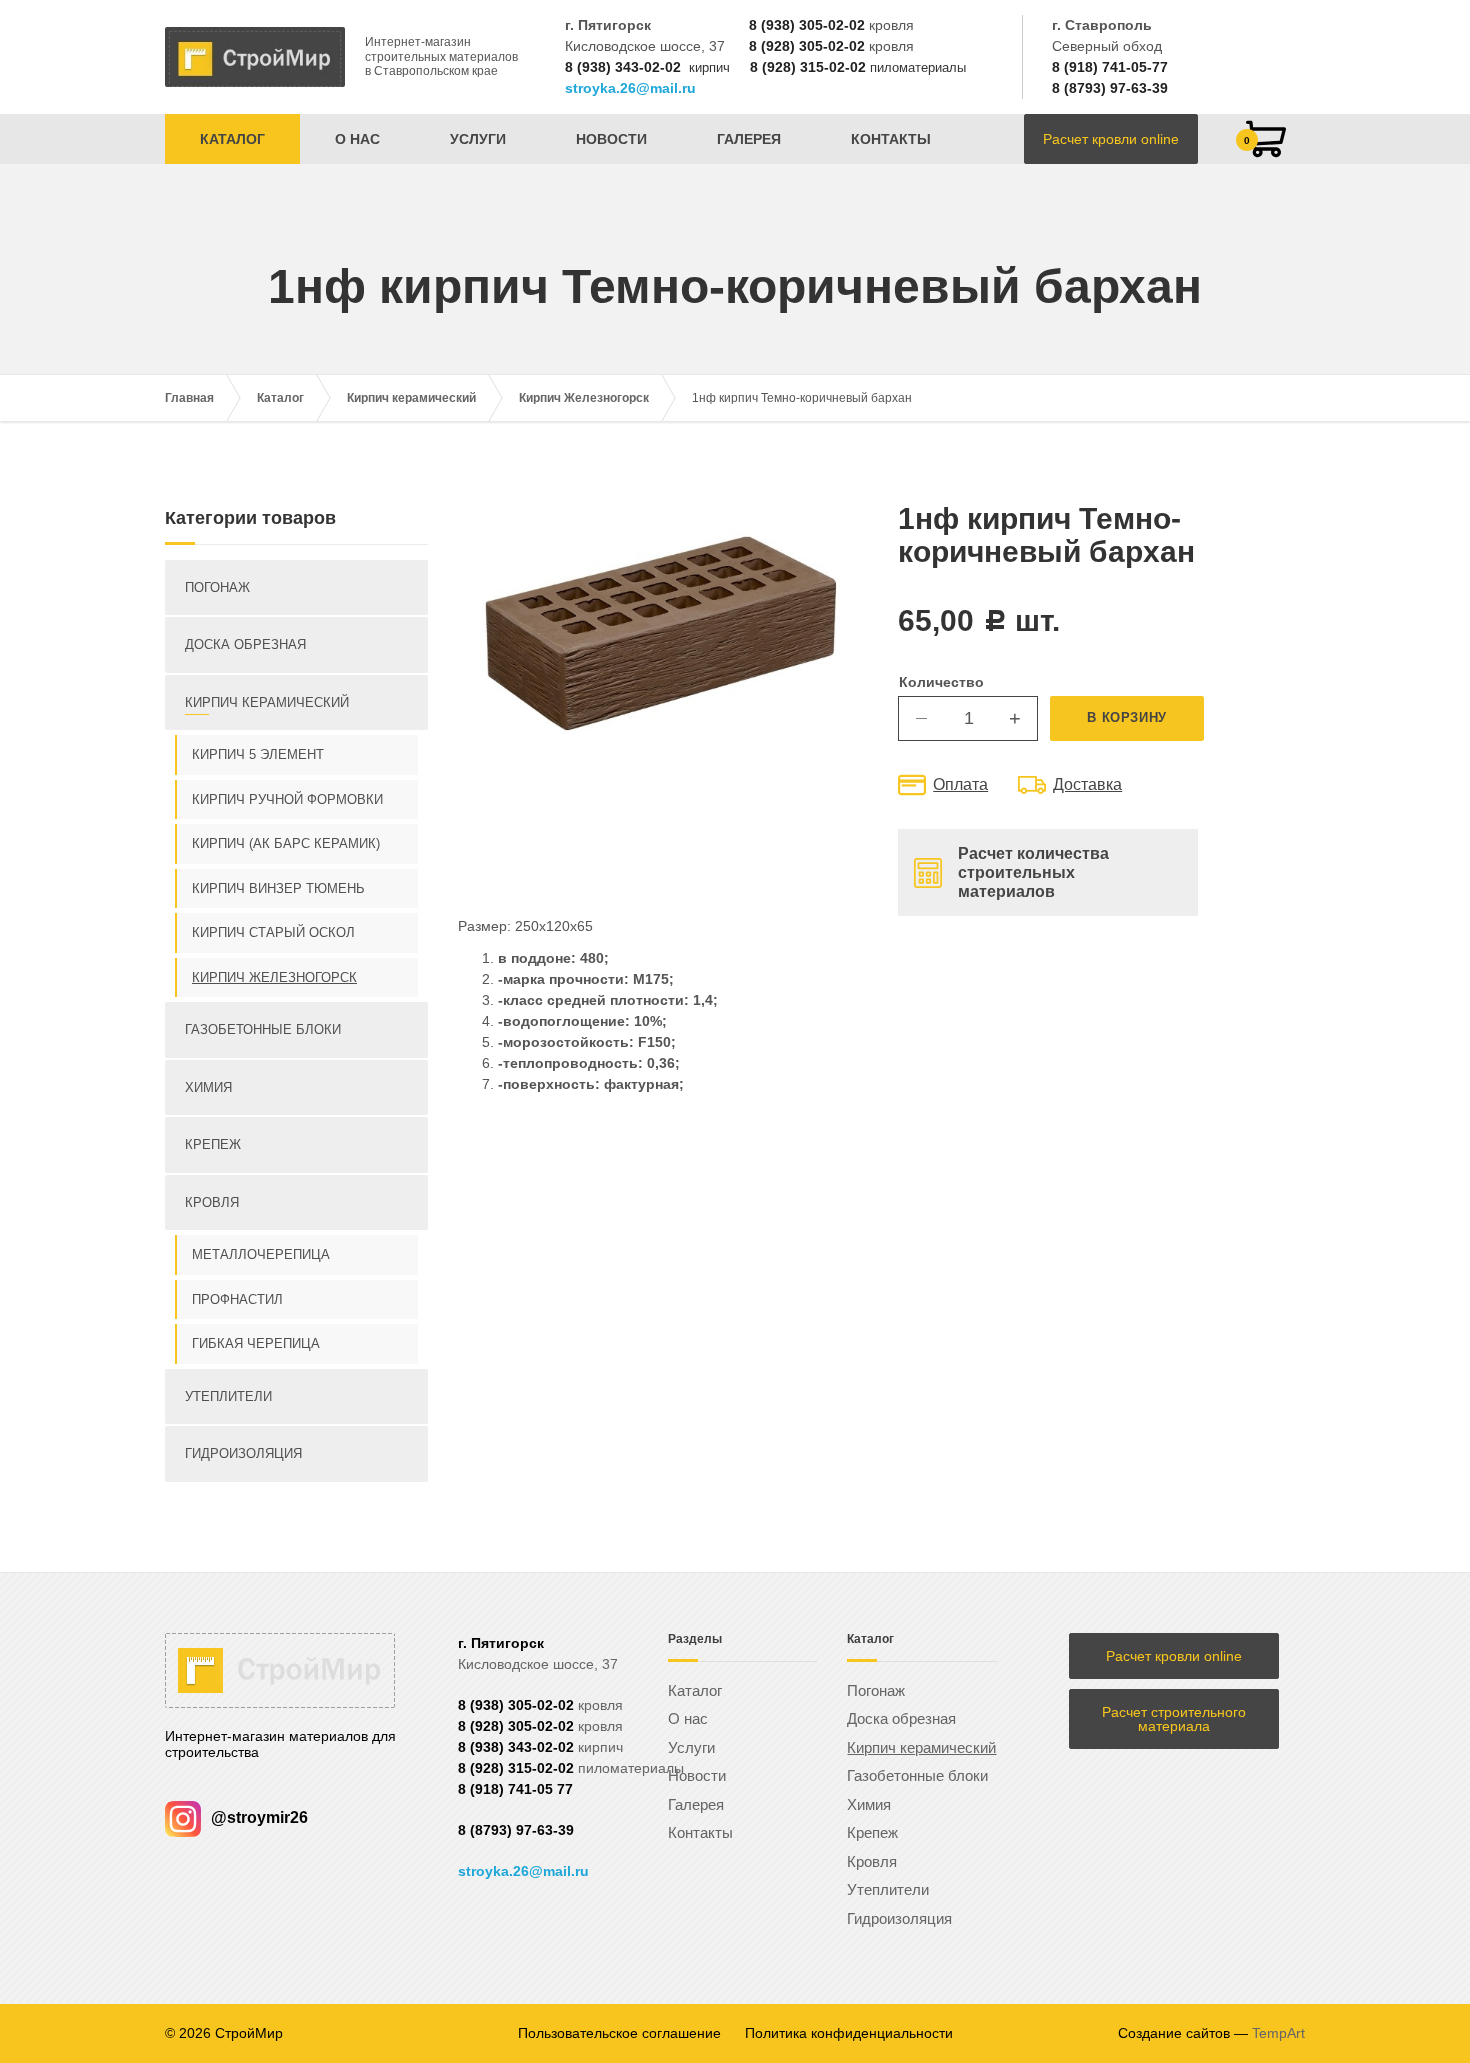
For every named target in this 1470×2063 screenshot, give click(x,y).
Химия (208, 1087)
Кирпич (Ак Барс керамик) (286, 843)
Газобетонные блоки (263, 1029)
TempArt (1278, 2033)
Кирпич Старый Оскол (273, 932)
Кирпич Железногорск (584, 398)
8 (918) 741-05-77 (1110, 67)
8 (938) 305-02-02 (807, 25)
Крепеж (213, 1144)
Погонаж (217, 587)
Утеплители (228, 1396)
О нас (357, 139)
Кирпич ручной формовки (287, 799)
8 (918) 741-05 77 (515, 1789)
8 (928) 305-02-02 (807, 46)
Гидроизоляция (243, 1453)
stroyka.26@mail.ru (630, 88)
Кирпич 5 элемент (258, 754)
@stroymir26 (259, 1817)
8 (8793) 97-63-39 (1110, 88)
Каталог (232, 139)
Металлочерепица (261, 1254)
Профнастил (237, 1299)
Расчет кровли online (1111, 139)
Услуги (478, 139)
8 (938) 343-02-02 (623, 67)
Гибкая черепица (256, 1343)
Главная (189, 398)
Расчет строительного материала (1174, 1719)
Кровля (212, 1202)
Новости (611, 139)
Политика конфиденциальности (849, 2033)
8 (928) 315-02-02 (808, 67)
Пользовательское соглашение (619, 2033)
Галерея (749, 139)
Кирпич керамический (411, 398)
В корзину (1127, 717)
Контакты (891, 139)
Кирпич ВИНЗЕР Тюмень (278, 888)
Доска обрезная (245, 644)
